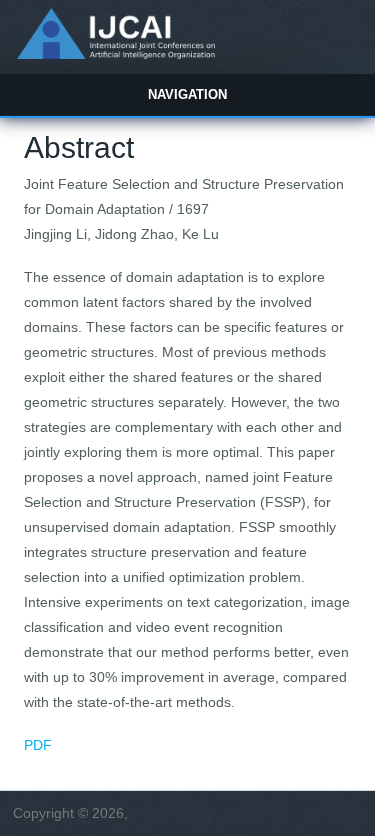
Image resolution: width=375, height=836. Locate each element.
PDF (38, 745)
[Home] (115, 54)
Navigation (187, 94)
